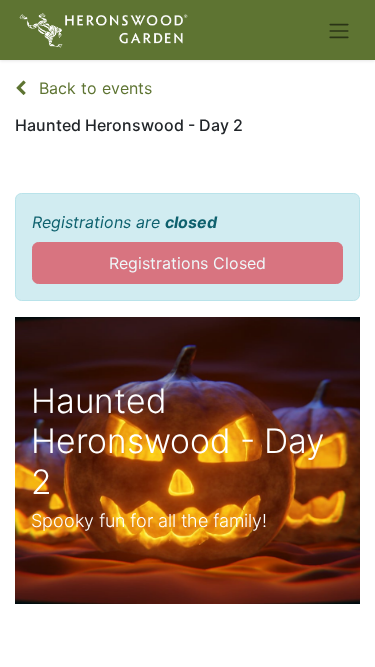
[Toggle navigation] (339, 30)
